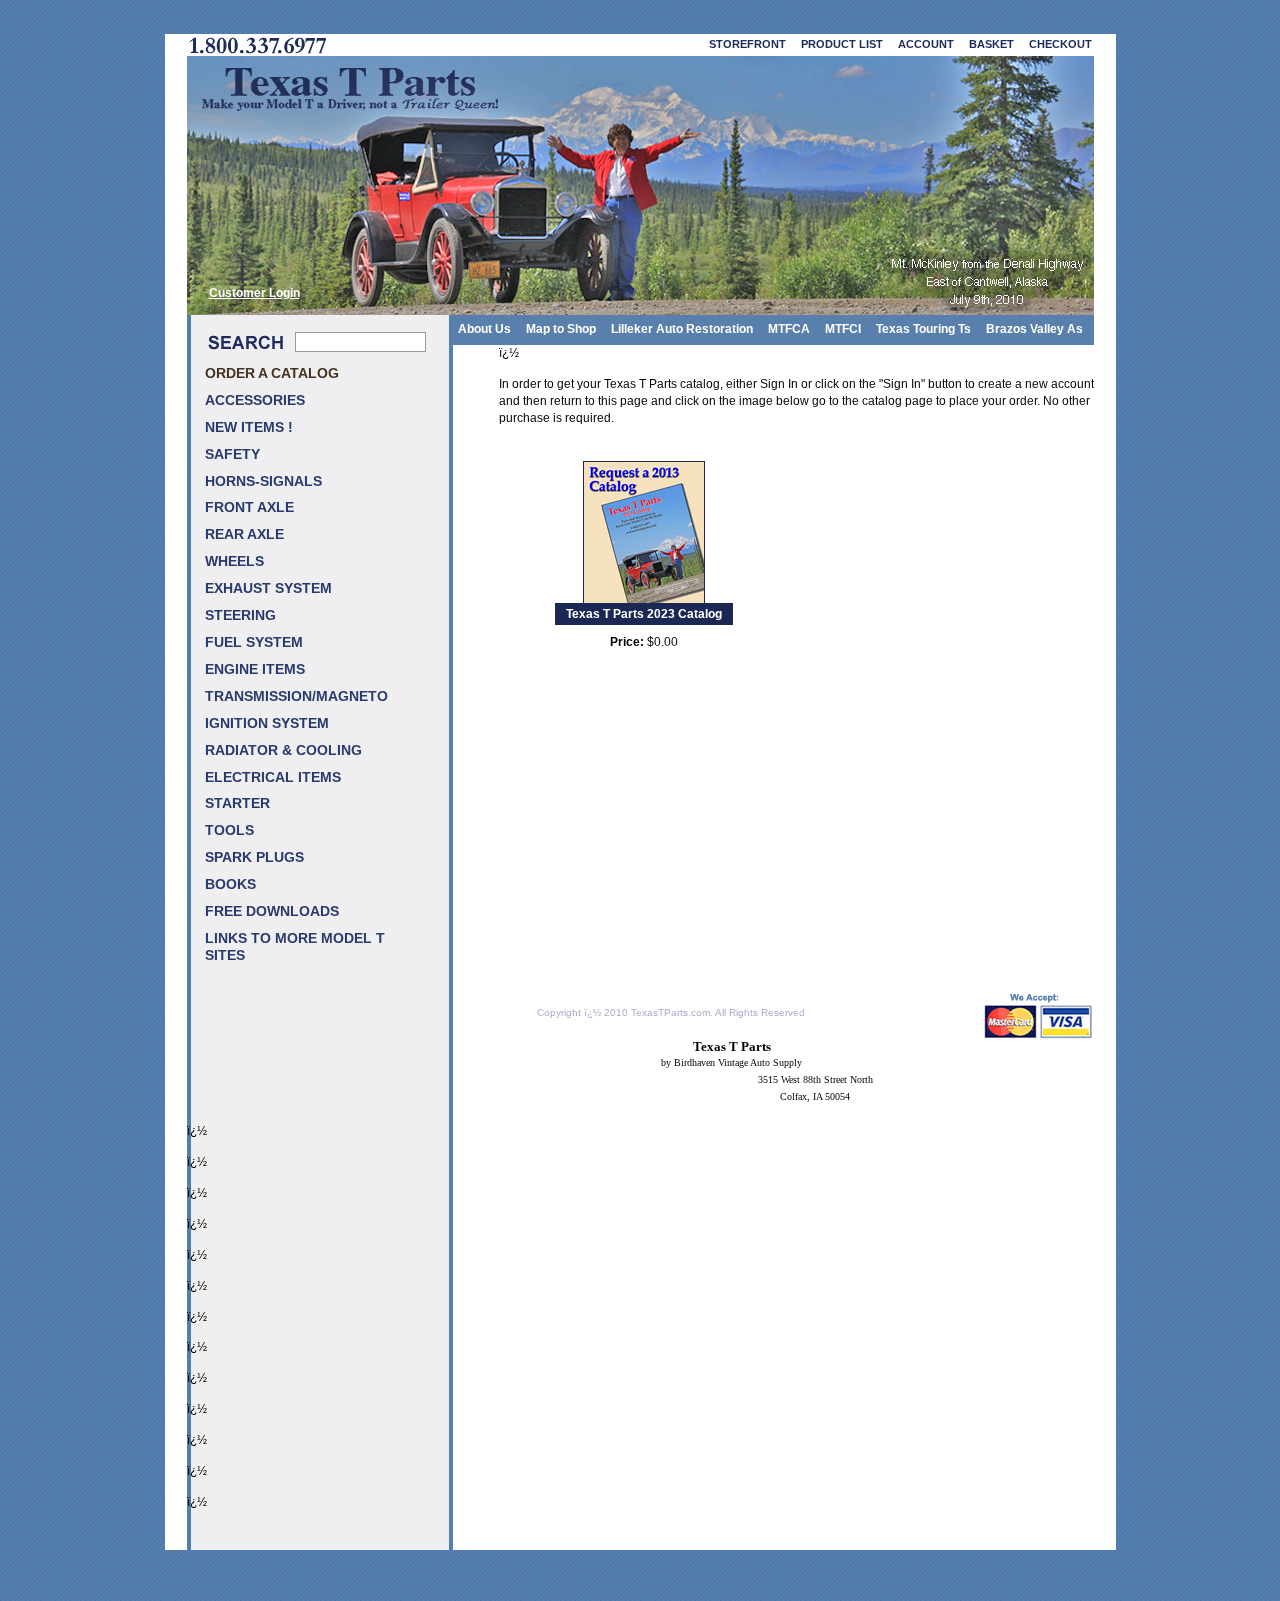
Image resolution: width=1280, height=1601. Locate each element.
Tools (229, 830)
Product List (842, 44)
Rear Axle (244, 534)
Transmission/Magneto (296, 696)
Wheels (234, 561)
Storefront (747, 44)
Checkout (1060, 44)
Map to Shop (561, 329)
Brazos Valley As (1034, 329)
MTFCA (789, 329)
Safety (232, 454)
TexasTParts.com (670, 1012)
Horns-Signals (263, 481)
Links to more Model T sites (295, 947)
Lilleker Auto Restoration (682, 329)
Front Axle (249, 507)
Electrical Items (273, 777)
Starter (237, 803)
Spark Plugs (254, 857)
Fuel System (254, 642)
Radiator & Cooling (283, 750)
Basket (991, 44)
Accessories (255, 400)
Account (926, 44)
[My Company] (640, 185)
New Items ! (249, 427)
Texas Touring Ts (923, 329)
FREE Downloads (272, 911)
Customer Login (254, 292)
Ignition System (267, 723)
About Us (484, 329)
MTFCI (843, 329)
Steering (240, 615)
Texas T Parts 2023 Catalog (644, 614)
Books (230, 884)
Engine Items (255, 669)
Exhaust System (268, 588)
